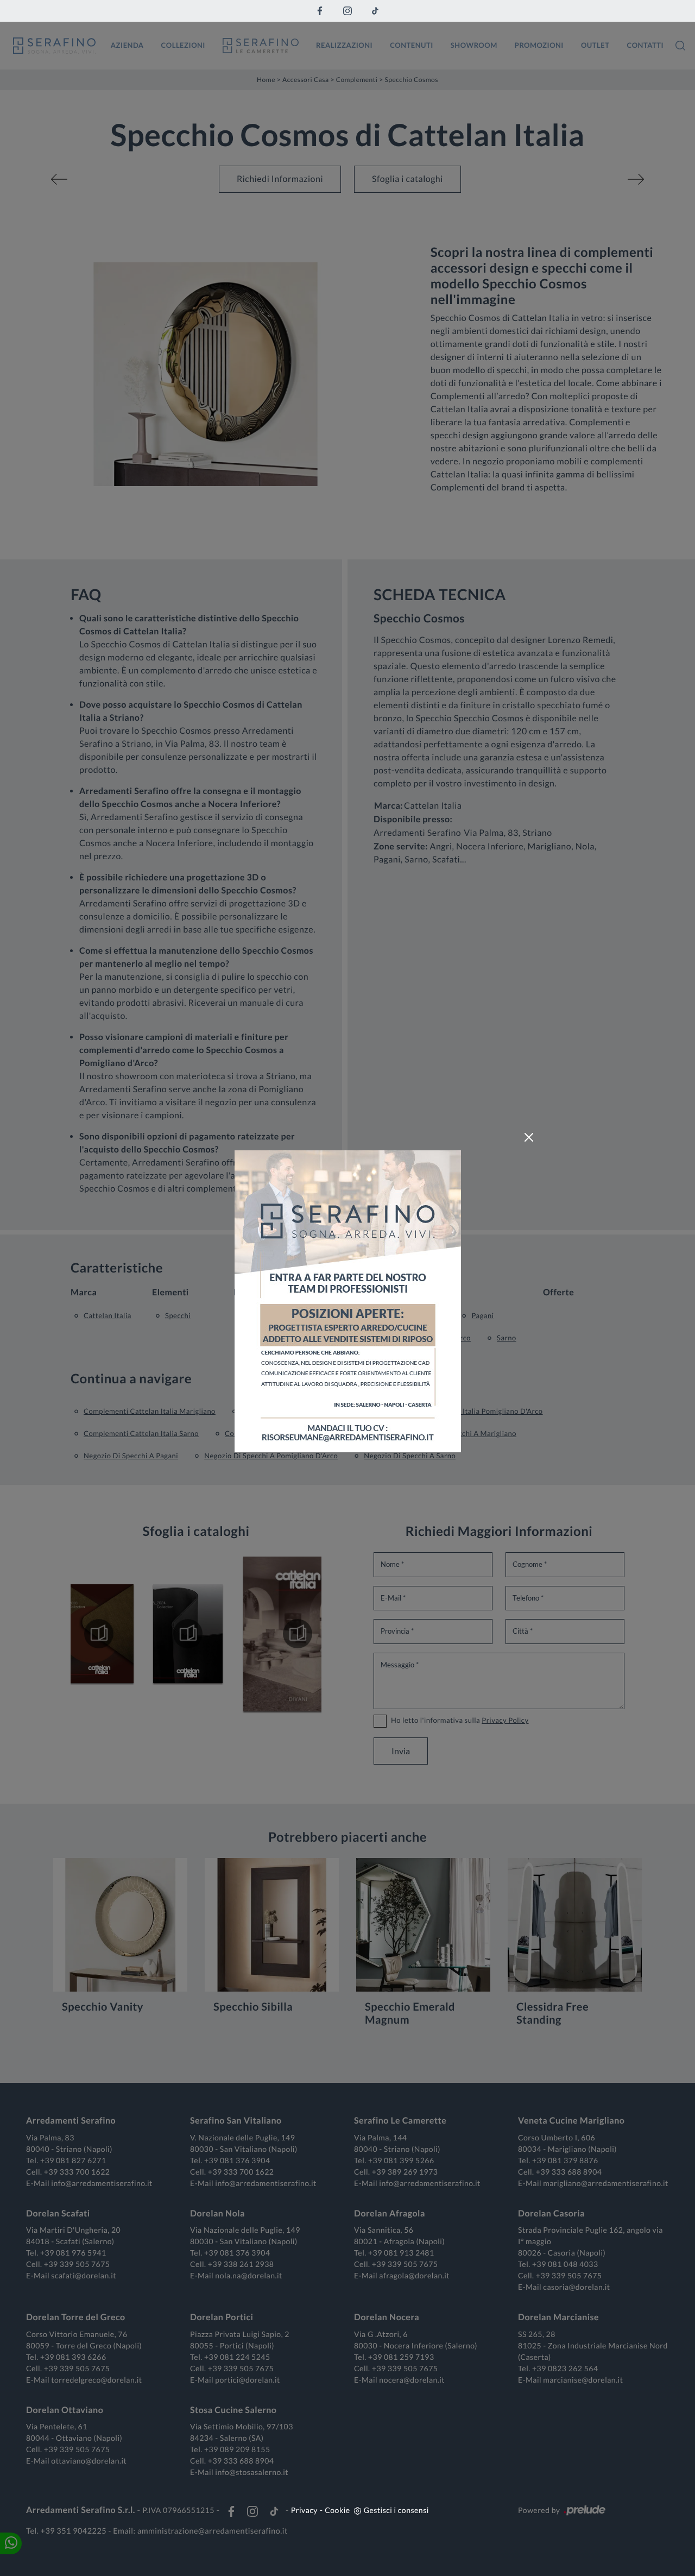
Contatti (645, 45)
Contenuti (412, 45)
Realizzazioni (344, 45)
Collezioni (183, 45)
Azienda (127, 45)
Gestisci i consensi (396, 2510)
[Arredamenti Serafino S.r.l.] (54, 46)
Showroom (474, 45)
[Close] (529, 1137)
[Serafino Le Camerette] (261, 46)
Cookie (337, 2510)
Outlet (595, 45)
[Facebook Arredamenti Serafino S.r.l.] (320, 11)
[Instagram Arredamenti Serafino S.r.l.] (347, 11)
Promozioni (539, 45)
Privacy (304, 2510)
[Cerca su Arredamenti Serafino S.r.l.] (680, 46)
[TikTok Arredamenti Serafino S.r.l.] (375, 11)
